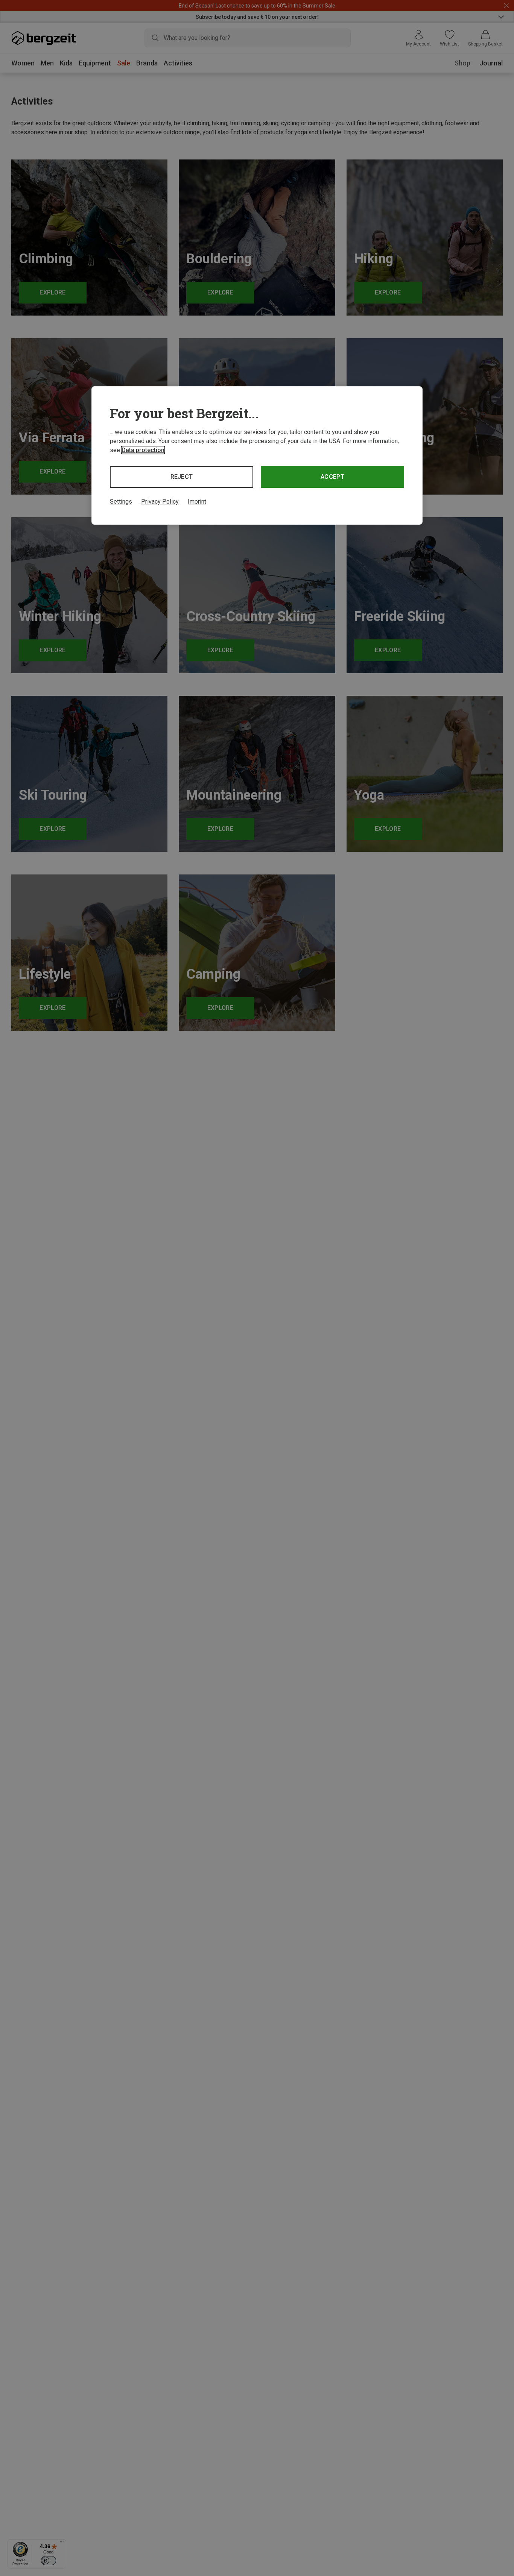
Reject (182, 477)
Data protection (143, 450)
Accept (332, 477)
